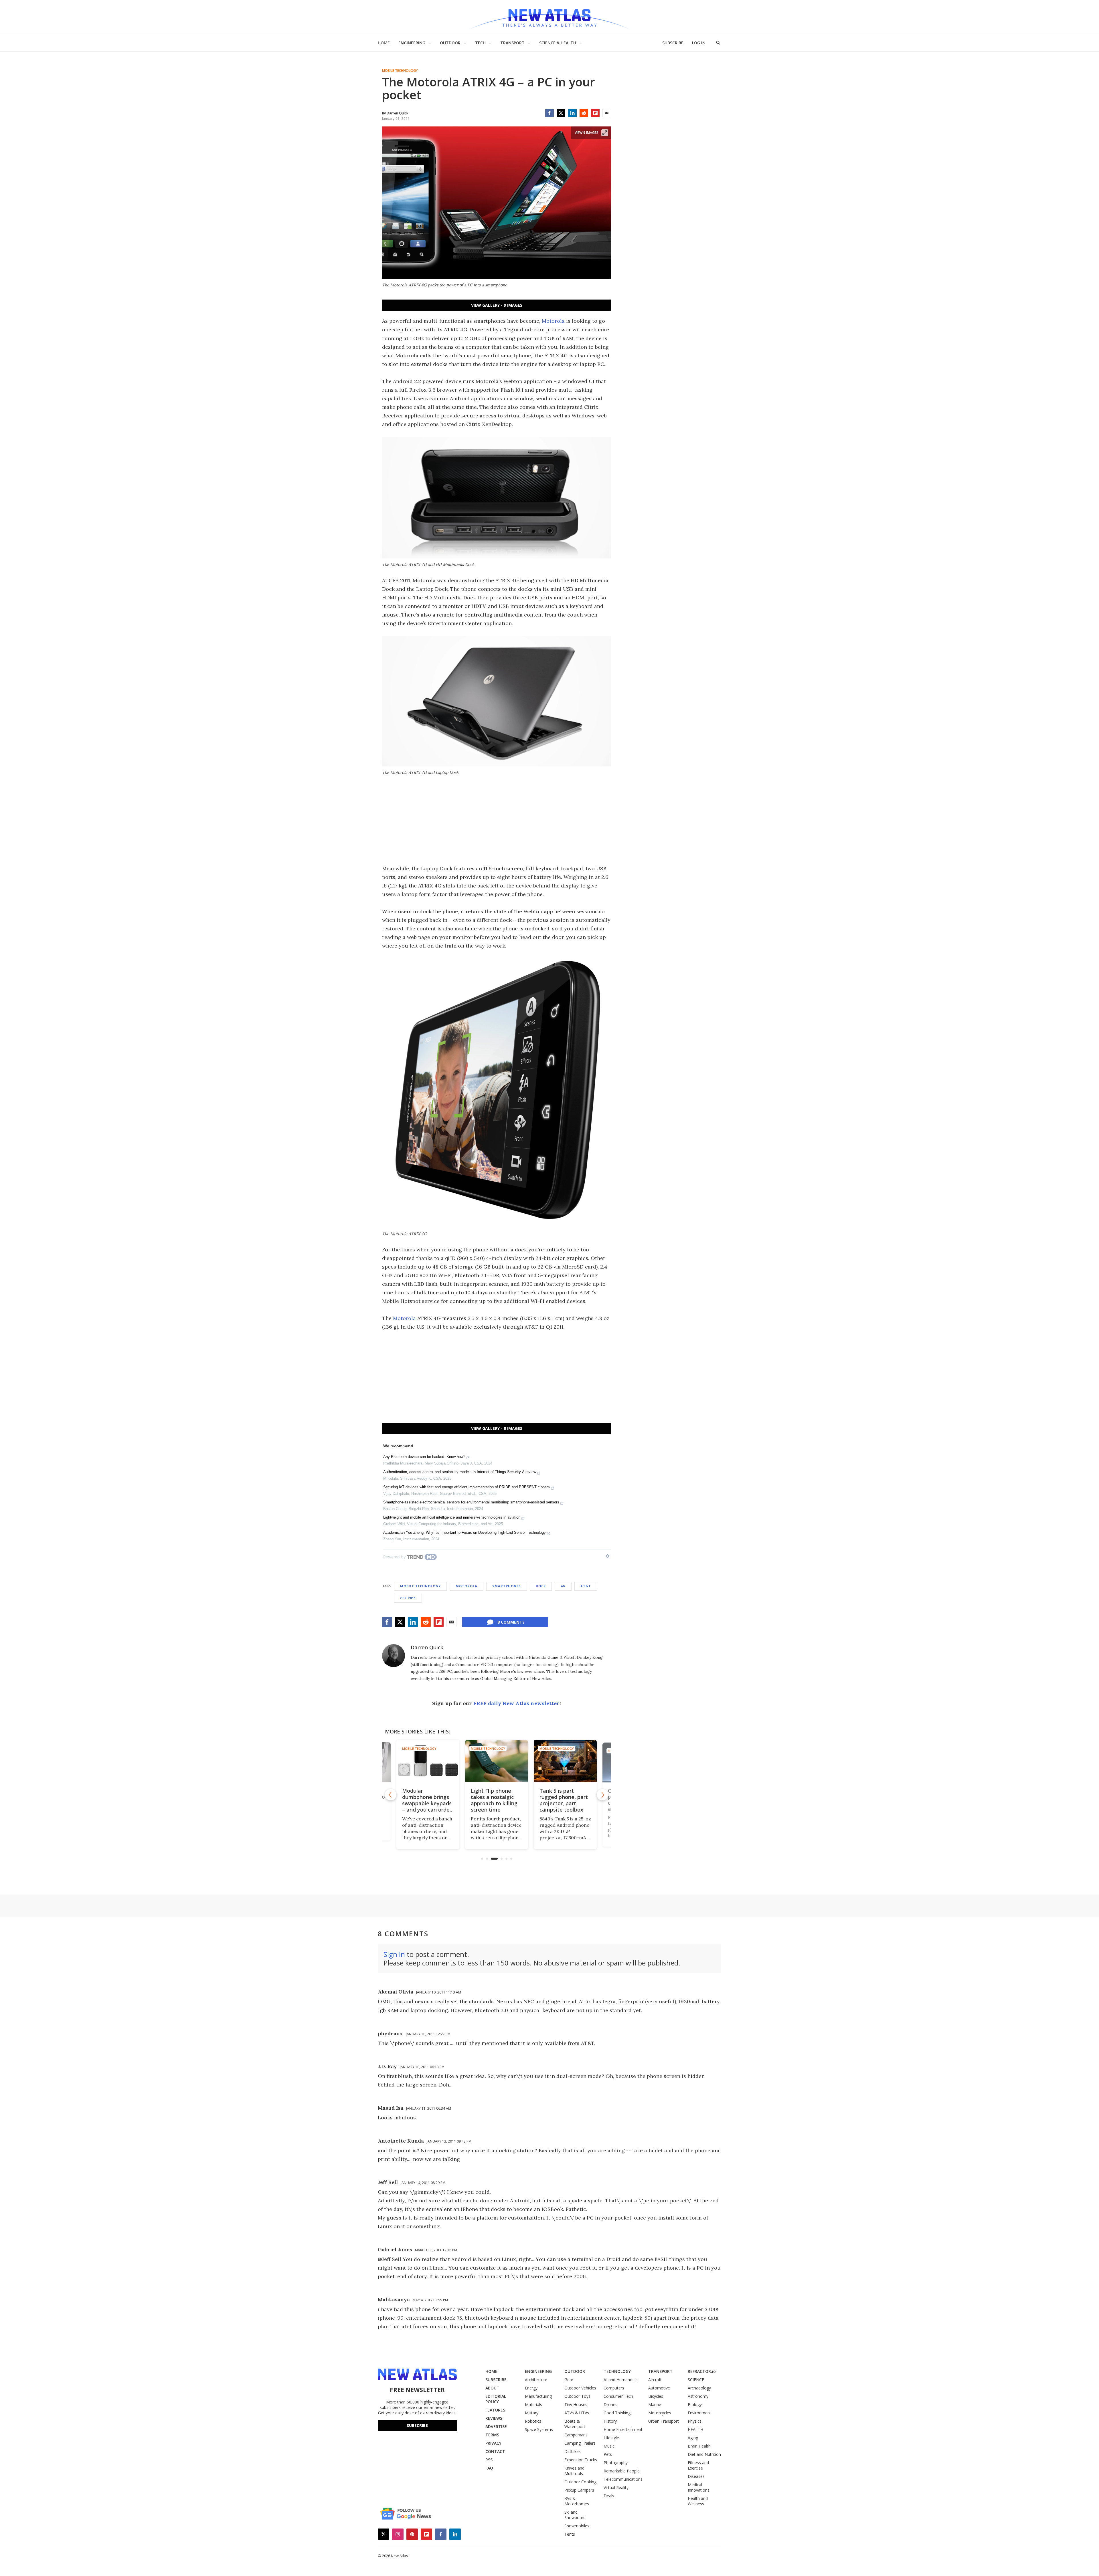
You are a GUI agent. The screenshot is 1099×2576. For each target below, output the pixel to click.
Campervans (576, 2435)
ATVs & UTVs (577, 2413)
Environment (699, 2413)
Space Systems (539, 2429)
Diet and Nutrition (704, 2454)
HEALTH (695, 2429)
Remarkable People (622, 2471)
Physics (695, 2421)
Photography (616, 2463)
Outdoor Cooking (580, 2482)
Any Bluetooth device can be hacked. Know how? (424, 1457)
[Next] (602, 1795)
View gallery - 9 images (497, 305)
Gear (569, 2380)
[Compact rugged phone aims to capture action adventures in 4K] (428, 1761)
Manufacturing (538, 2396)
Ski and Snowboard (575, 2515)
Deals (609, 2496)
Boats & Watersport (575, 2424)
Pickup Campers (579, 2490)
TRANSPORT (512, 43)
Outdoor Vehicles (580, 2388)
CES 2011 (408, 1598)
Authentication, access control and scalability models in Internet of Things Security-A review (460, 1472)
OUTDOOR (450, 43)
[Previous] (391, 1795)
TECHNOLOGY (617, 2371)
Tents (570, 2534)
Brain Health (699, 2446)
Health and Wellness (698, 2501)
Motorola (553, 321)
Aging (693, 2438)
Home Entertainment (623, 2429)
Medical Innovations (699, 2487)
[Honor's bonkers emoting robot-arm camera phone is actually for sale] (497, 1761)
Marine (655, 2404)
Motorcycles (660, 2413)
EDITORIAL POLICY (496, 2399)
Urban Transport (664, 2421)
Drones (610, 2404)
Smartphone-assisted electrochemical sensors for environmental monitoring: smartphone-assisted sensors (471, 1502)
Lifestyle (611, 2438)
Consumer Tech (618, 2396)
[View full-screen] (605, 133)
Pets (608, 2454)
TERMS (492, 2435)
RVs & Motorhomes (577, 2501)
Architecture (536, 2380)
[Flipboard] (595, 113)
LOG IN (699, 43)
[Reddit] (584, 113)
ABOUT (492, 2388)
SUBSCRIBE (673, 43)
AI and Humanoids (621, 2380)
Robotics (533, 2421)
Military (532, 2413)
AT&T (586, 1586)
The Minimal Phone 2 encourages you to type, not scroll (565, 1797)
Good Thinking (617, 2413)
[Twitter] (561, 113)
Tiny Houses (576, 2404)
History (610, 2421)
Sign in (394, 1954)
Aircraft (655, 2380)
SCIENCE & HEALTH (558, 43)
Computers (614, 2388)
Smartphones (507, 1586)
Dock (541, 1586)
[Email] (607, 113)
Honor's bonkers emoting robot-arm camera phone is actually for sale (495, 1800)
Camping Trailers (580, 2443)
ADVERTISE (496, 2427)
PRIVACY (493, 2443)
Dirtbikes (573, 2451)
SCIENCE (696, 2380)
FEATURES (495, 2410)
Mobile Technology (400, 71)
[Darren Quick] (394, 1656)
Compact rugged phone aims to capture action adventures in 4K (423, 1800)
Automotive (659, 2388)
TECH (480, 43)
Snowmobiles (577, 2526)
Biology (695, 2404)
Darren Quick (427, 1647)
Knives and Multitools (574, 2471)
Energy (531, 2388)
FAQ (489, 2468)
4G (563, 1586)
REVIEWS (494, 2418)
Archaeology (699, 2388)
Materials (533, 2404)
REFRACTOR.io (702, 2371)
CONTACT (495, 2451)
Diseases (696, 2476)
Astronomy (698, 2396)
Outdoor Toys (577, 2396)
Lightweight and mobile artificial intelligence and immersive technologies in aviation (452, 1517)
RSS (489, 2460)
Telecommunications (623, 2479)
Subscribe (417, 2425)
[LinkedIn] (572, 113)
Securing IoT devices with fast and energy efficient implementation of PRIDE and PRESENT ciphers (467, 1487)
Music (609, 2446)
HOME (384, 43)
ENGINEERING (412, 43)
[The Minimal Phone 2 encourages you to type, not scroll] (565, 1761)
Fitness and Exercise (698, 2465)
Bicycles (656, 2396)
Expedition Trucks (581, 2460)
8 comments (511, 1622)
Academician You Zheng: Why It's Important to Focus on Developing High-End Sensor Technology (464, 1532)
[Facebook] (549, 113)
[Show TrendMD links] (608, 1556)
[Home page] (549, 17)
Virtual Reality (616, 2487)
